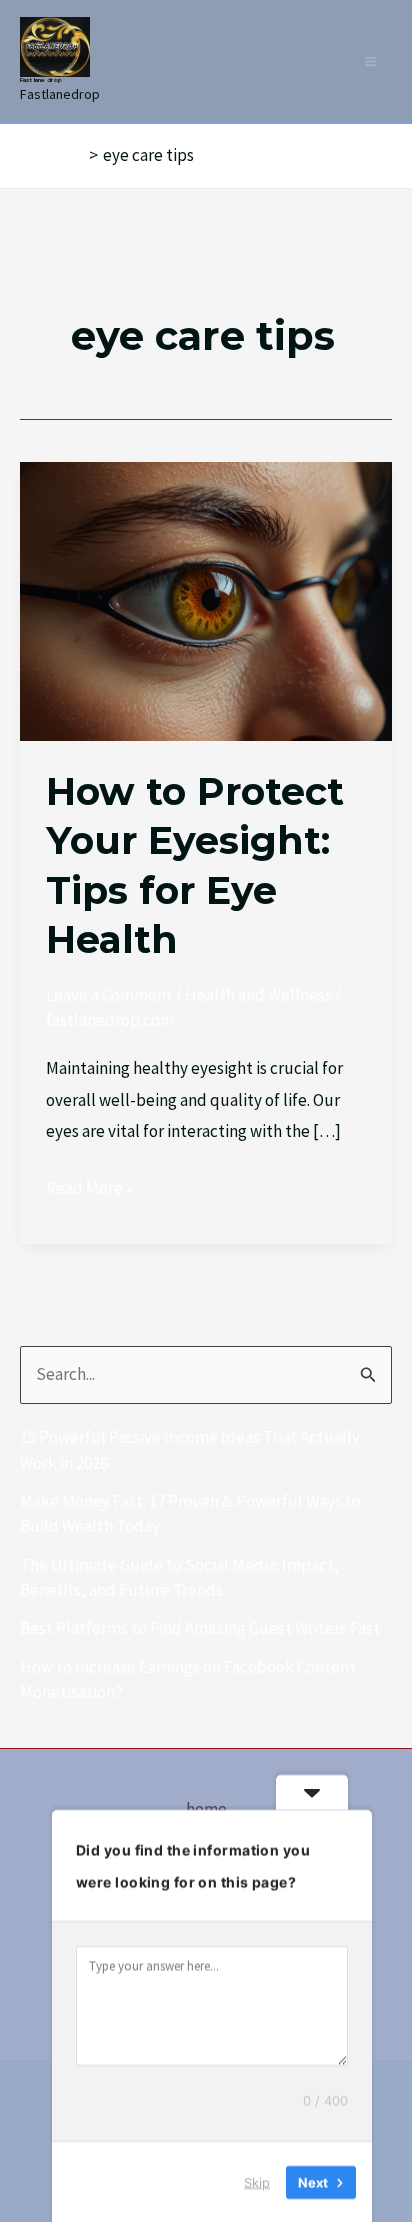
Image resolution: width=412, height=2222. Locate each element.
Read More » (89, 1186)
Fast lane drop (41, 80)
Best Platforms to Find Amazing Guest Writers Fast (200, 1628)
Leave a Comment (109, 995)
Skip (257, 2181)
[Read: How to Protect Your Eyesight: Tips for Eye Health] (206, 600)
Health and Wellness (258, 995)
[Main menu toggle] (371, 61)
